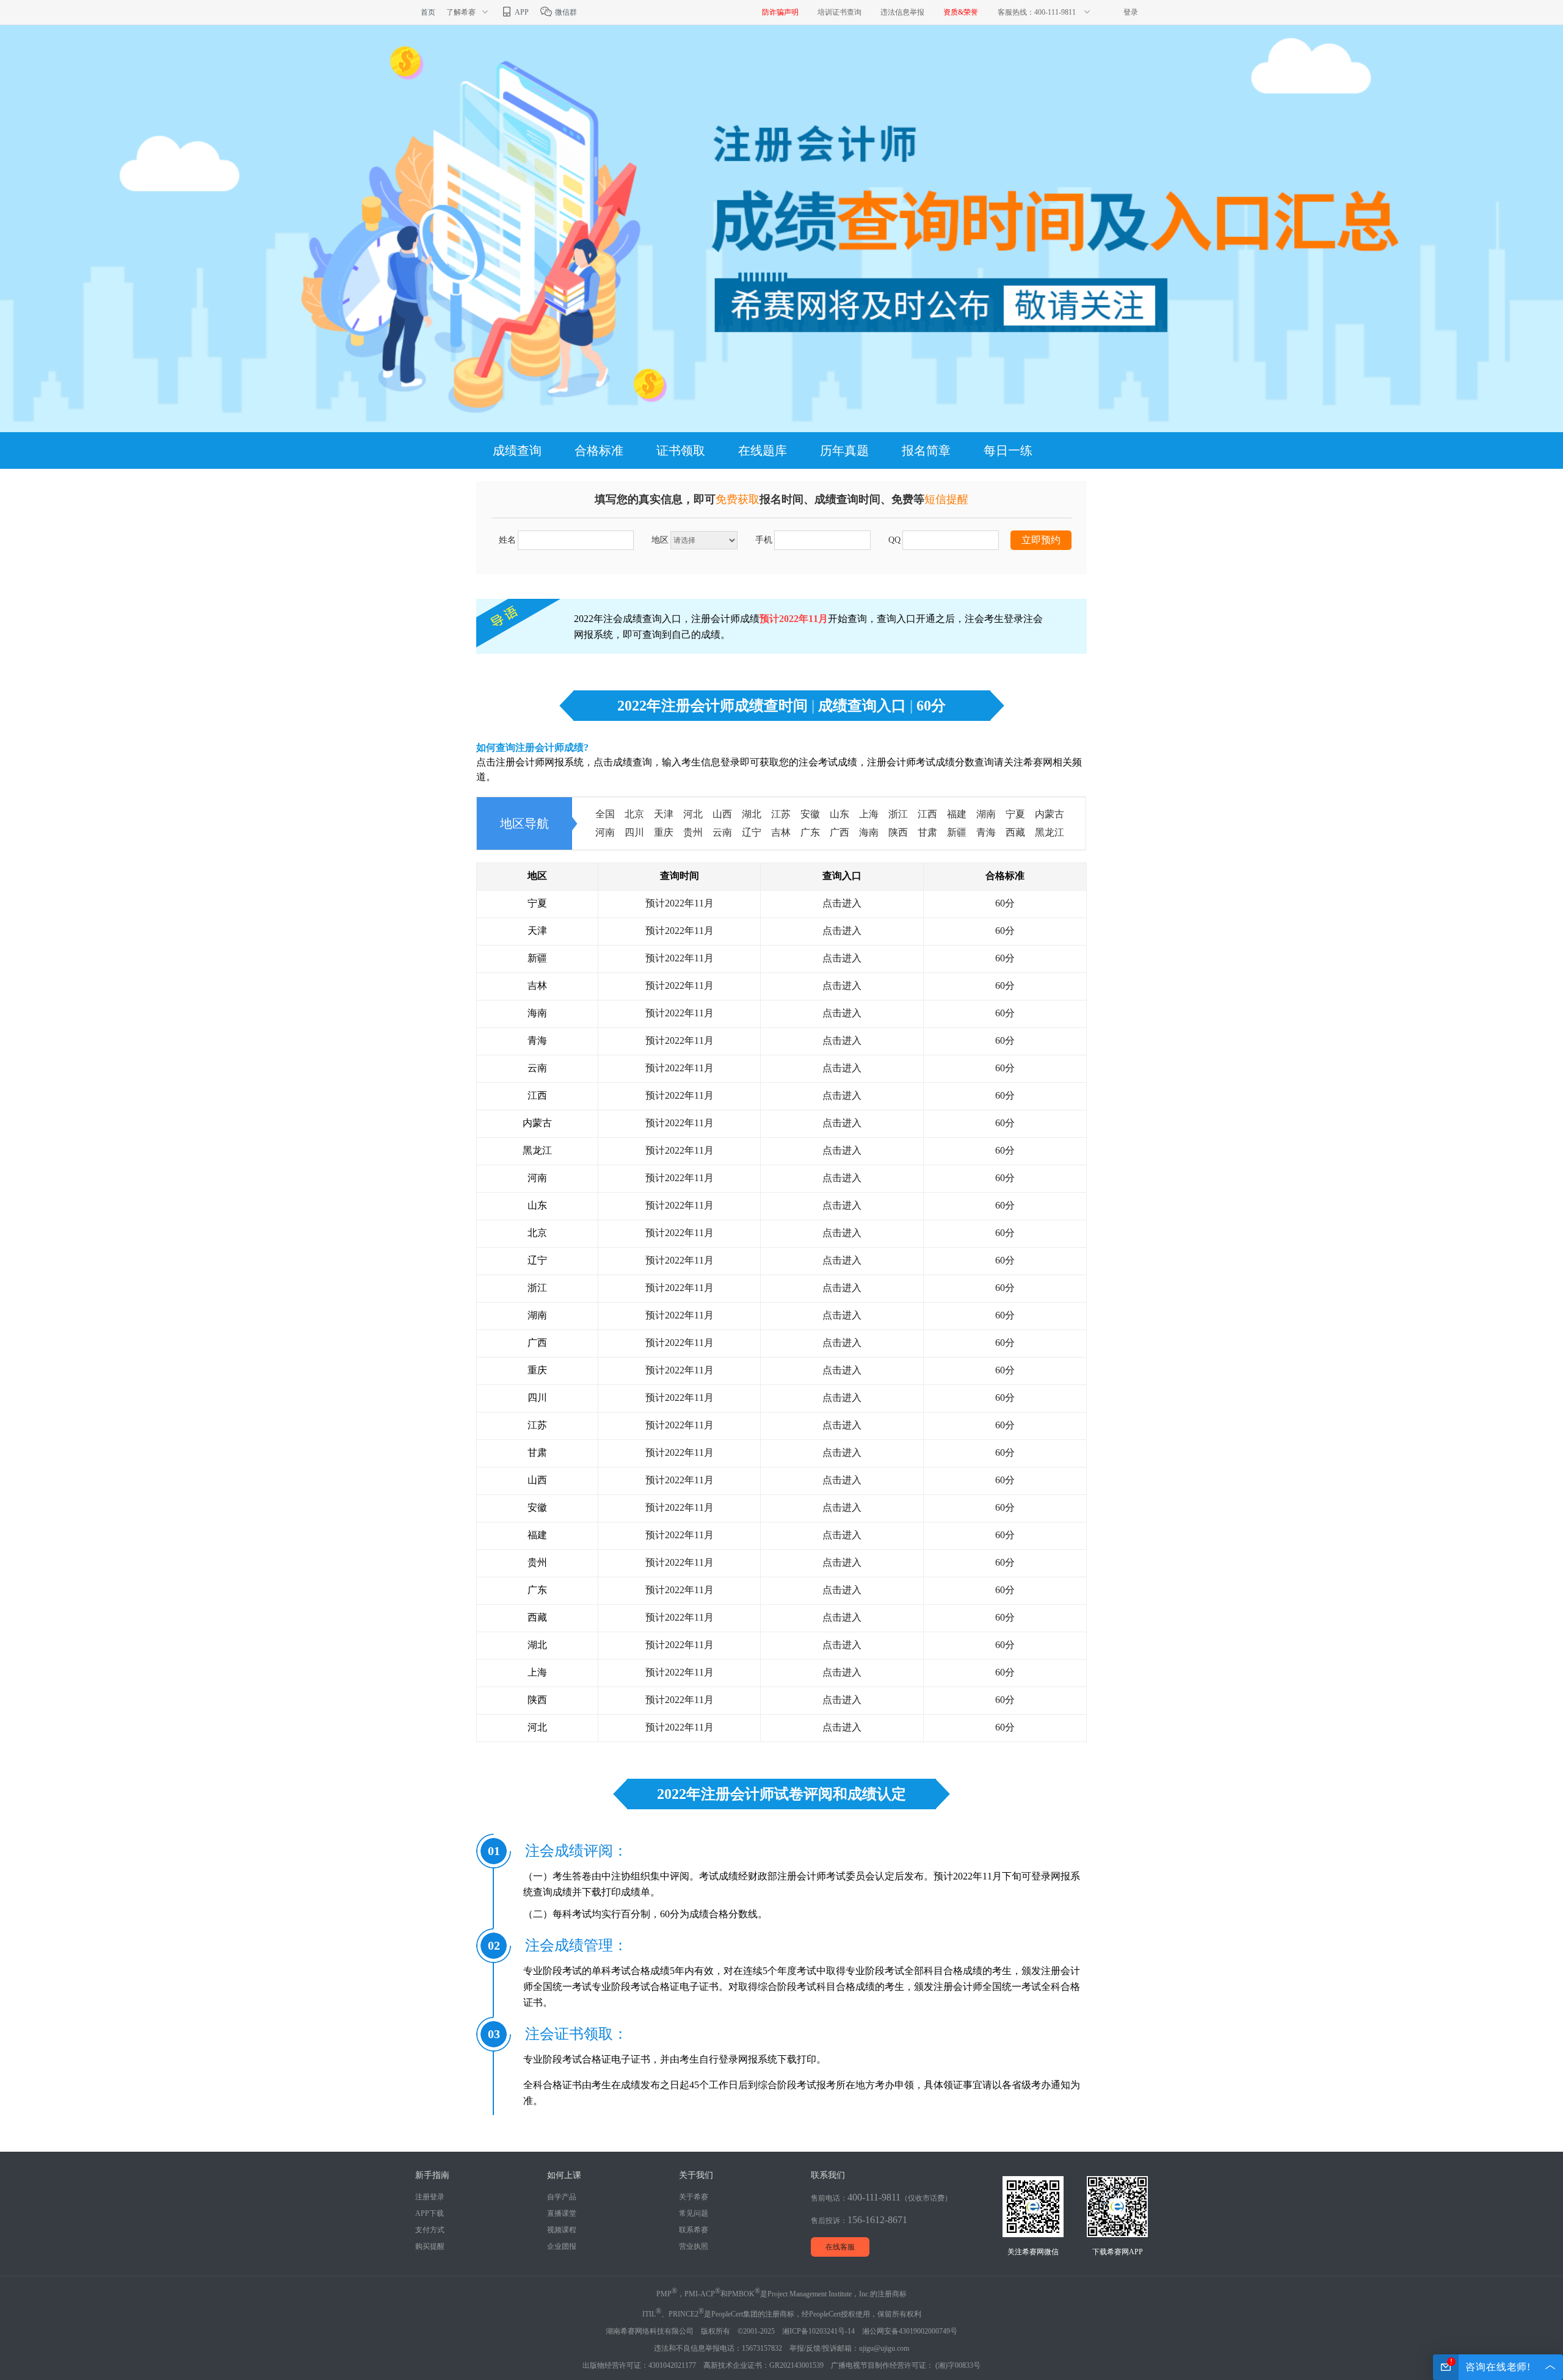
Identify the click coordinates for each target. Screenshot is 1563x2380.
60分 (1005, 903)
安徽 (810, 814)
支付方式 (430, 2230)
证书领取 (681, 450)
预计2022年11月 (680, 903)
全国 (605, 814)
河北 (693, 814)
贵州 (693, 832)
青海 (986, 832)
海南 (869, 832)
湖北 (752, 814)
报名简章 (926, 450)
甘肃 (927, 832)
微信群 (565, 12)
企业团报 (562, 2246)
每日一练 (1008, 450)
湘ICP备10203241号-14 (818, 2331)
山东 (840, 814)
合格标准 (599, 450)
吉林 (781, 832)
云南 (722, 832)
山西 (722, 814)
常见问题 (694, 2213)
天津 (664, 814)
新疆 (957, 832)
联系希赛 (694, 2230)
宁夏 (1015, 814)
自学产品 (562, 2197)
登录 (1131, 12)
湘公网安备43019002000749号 (910, 2331)
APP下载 (430, 2213)
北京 (634, 814)
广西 (840, 832)
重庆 (664, 832)
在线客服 (840, 2247)
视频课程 (562, 2230)
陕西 (898, 832)
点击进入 (842, 903)
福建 (957, 814)
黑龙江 (1050, 832)
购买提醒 (430, 2246)
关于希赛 (694, 2197)
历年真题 (844, 450)
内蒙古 (1050, 814)
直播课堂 (562, 2213)
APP (521, 12)
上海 (869, 814)
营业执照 (694, 2246)
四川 (634, 832)
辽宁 (752, 832)
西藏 (1015, 832)
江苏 (781, 814)
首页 (428, 12)
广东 (810, 832)
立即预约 (1041, 540)
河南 (605, 832)
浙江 (898, 814)
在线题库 (763, 450)
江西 (927, 814)
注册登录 (430, 2197)
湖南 (986, 814)
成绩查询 (517, 450)
